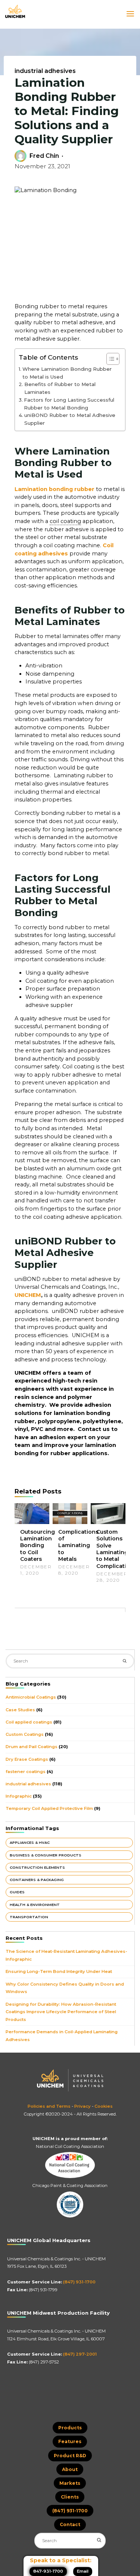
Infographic (19, 1796)
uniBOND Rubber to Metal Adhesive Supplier (69, 419)
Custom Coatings (25, 1734)
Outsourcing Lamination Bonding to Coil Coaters (38, 1545)
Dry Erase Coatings (27, 1759)
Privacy (83, 2106)
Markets (70, 2483)
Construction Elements (37, 1867)
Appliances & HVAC (30, 1842)
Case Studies (20, 1710)
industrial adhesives (45, 71)
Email (83, 2571)
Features (70, 2441)
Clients (70, 2497)
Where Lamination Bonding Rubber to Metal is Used (67, 373)
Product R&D (70, 2456)
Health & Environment (35, 1905)
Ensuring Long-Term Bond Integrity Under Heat (59, 1971)
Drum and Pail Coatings (32, 1747)
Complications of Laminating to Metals (78, 1545)
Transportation (29, 1917)
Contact (70, 2524)
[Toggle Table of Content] (109, 359)
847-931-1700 (48, 2571)
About (70, 2469)
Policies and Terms (49, 2106)
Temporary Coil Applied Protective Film (49, 1808)
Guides (17, 1892)
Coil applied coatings (29, 1722)
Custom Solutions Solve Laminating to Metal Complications (116, 1549)
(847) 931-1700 (79, 2282)
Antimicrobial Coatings (31, 1697)
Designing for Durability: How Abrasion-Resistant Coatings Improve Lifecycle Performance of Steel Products (61, 2012)
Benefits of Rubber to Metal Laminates (60, 388)
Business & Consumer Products (46, 1855)
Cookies (104, 2106)
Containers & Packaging (37, 1880)
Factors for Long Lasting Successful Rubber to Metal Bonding (69, 404)
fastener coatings (26, 1772)
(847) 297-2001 (80, 2354)
